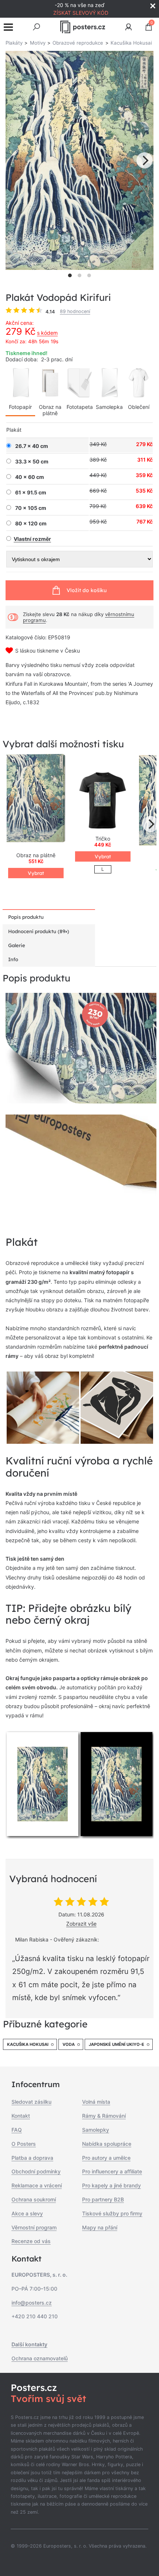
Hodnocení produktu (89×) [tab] (39, 931)
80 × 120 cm (31, 524)
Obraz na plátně (50, 410)
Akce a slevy (27, 2213)
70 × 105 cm (31, 508)
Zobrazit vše (81, 1924)
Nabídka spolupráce (107, 2144)
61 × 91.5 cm (31, 493)
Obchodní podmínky (36, 2171)
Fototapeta (80, 407)
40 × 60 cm (30, 477)
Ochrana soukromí (34, 2199)
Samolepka (109, 407)
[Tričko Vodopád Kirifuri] (102, 800)
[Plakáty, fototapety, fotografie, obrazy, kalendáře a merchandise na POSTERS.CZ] (83, 27)
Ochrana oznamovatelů (40, 2358)
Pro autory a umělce (106, 2158)
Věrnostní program (34, 2227)
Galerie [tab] (17, 945)
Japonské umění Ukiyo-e (116, 2044)
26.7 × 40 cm (32, 446)
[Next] (145, 160)
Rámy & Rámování (104, 2116)
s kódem (47, 333)
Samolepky (96, 2130)
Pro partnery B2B (103, 2199)
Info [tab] (13, 959)
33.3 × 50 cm (32, 462)
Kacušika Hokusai (28, 2044)
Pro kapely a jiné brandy (111, 2185)
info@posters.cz (32, 2303)
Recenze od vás (31, 2241)
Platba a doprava (32, 2158)
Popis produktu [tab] (26, 917)
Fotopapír (20, 407)
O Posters (24, 2144)
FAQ (17, 2130)
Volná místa (96, 2102)
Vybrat (36, 873)
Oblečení (139, 407)
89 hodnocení (75, 311)
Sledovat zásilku (31, 2102)
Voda (69, 2044)
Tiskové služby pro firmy (112, 2213)
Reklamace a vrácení (37, 2185)
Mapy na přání (100, 2227)
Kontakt (21, 2116)
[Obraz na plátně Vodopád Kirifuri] (36, 800)
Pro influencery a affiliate (112, 2171)
